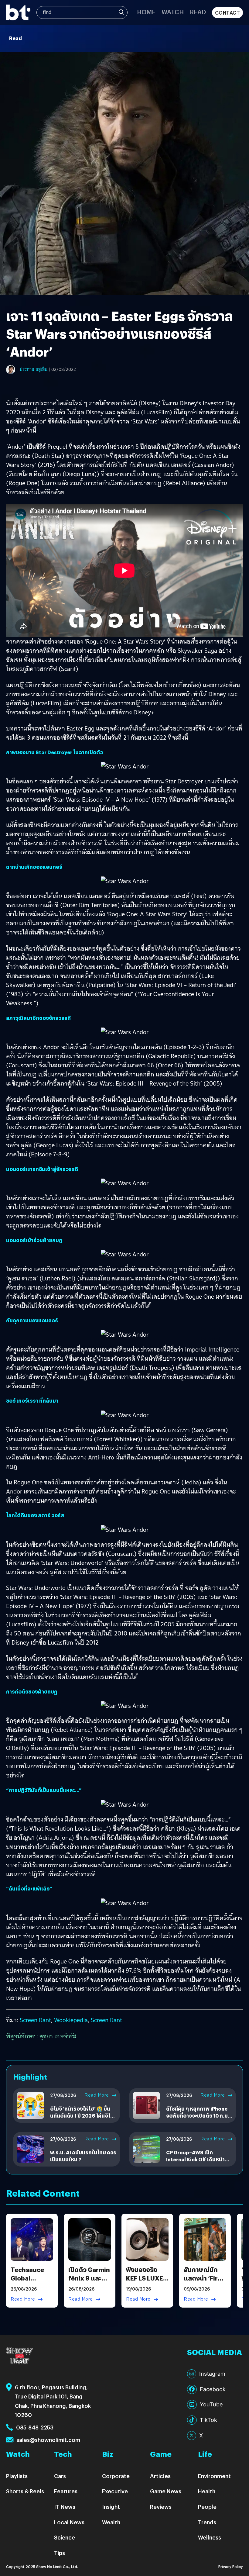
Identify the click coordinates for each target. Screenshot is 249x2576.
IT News (65, 2507)
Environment (214, 2476)
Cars (60, 2476)
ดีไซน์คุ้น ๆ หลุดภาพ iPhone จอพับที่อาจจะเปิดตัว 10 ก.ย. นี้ (198, 2115)
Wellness (210, 2537)
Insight (111, 2507)
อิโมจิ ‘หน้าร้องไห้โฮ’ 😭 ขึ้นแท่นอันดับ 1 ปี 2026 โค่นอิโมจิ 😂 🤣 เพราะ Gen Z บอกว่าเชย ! (82, 2119)
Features (66, 2491)
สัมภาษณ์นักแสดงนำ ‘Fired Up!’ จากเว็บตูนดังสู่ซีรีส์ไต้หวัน (205, 2282)
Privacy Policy (231, 2566)
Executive (115, 2491)
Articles (160, 2476)
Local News (69, 2522)
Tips (60, 2553)
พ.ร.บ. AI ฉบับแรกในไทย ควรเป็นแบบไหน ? (83, 2156)
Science (65, 2537)
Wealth (111, 2522)
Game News (166, 2491)
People (207, 2507)
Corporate (116, 2476)
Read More (97, 2095)
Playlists (17, 2476)
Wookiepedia (71, 2020)
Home (146, 12)
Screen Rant (35, 2020)
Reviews (161, 2507)
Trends (207, 2522)
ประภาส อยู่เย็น (34, 369)
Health (207, 2491)
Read (198, 12)
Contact (228, 13)
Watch (173, 12)
